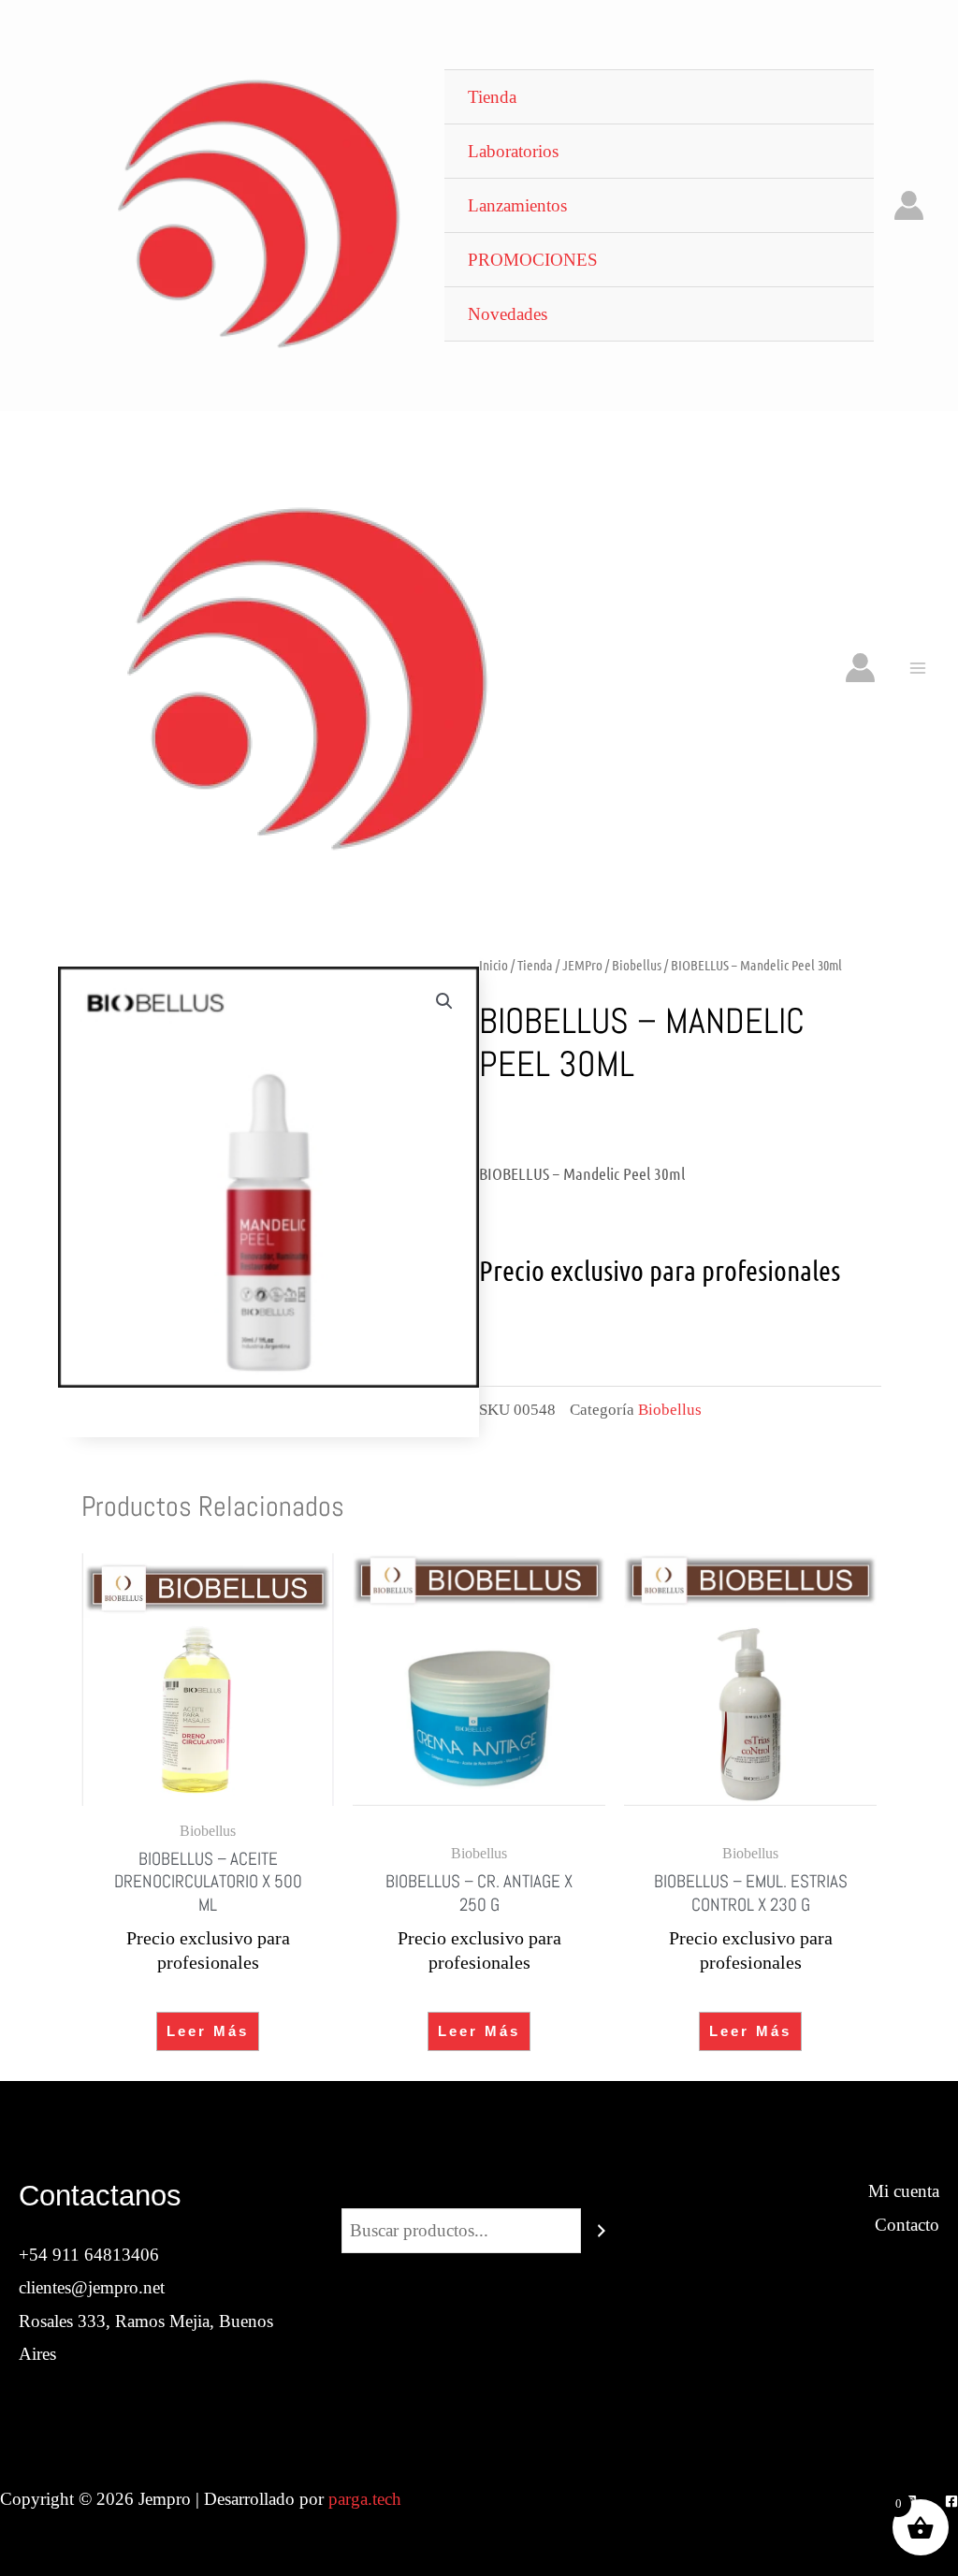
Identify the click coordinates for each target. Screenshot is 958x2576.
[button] (444, 1001)
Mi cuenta (904, 2191)
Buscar (479, 2191)
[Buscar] (602, 2231)
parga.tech (365, 2499)
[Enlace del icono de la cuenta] (909, 205)
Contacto (907, 2225)
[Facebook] (951, 2501)
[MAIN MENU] (917, 668)
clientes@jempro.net (92, 2287)
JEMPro (582, 965)
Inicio (494, 965)
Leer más (208, 2031)
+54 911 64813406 (89, 2255)
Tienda (535, 965)
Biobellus (637, 965)
